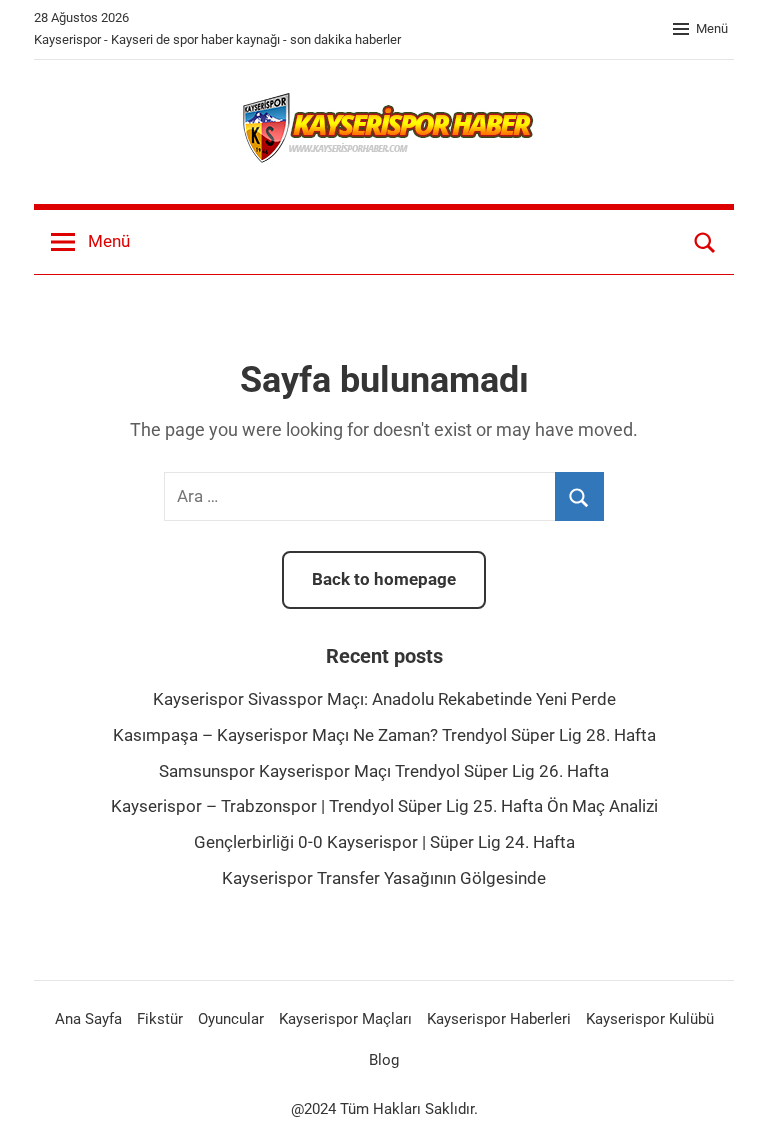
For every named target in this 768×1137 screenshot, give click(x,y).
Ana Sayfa (88, 1019)
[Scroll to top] (730, 1099)
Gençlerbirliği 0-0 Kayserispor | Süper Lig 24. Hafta (384, 842)
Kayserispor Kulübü (650, 1019)
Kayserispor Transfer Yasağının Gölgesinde (384, 878)
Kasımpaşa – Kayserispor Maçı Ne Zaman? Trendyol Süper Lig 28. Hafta (384, 735)
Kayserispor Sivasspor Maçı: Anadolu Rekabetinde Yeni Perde (384, 699)
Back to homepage (384, 579)
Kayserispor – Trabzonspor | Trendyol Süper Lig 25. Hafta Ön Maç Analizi (384, 806)
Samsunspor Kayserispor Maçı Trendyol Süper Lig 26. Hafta (384, 771)
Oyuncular (231, 1019)
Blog (384, 1060)
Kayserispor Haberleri (499, 1019)
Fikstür (160, 1019)
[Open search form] (705, 242)
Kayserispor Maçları (345, 1019)
